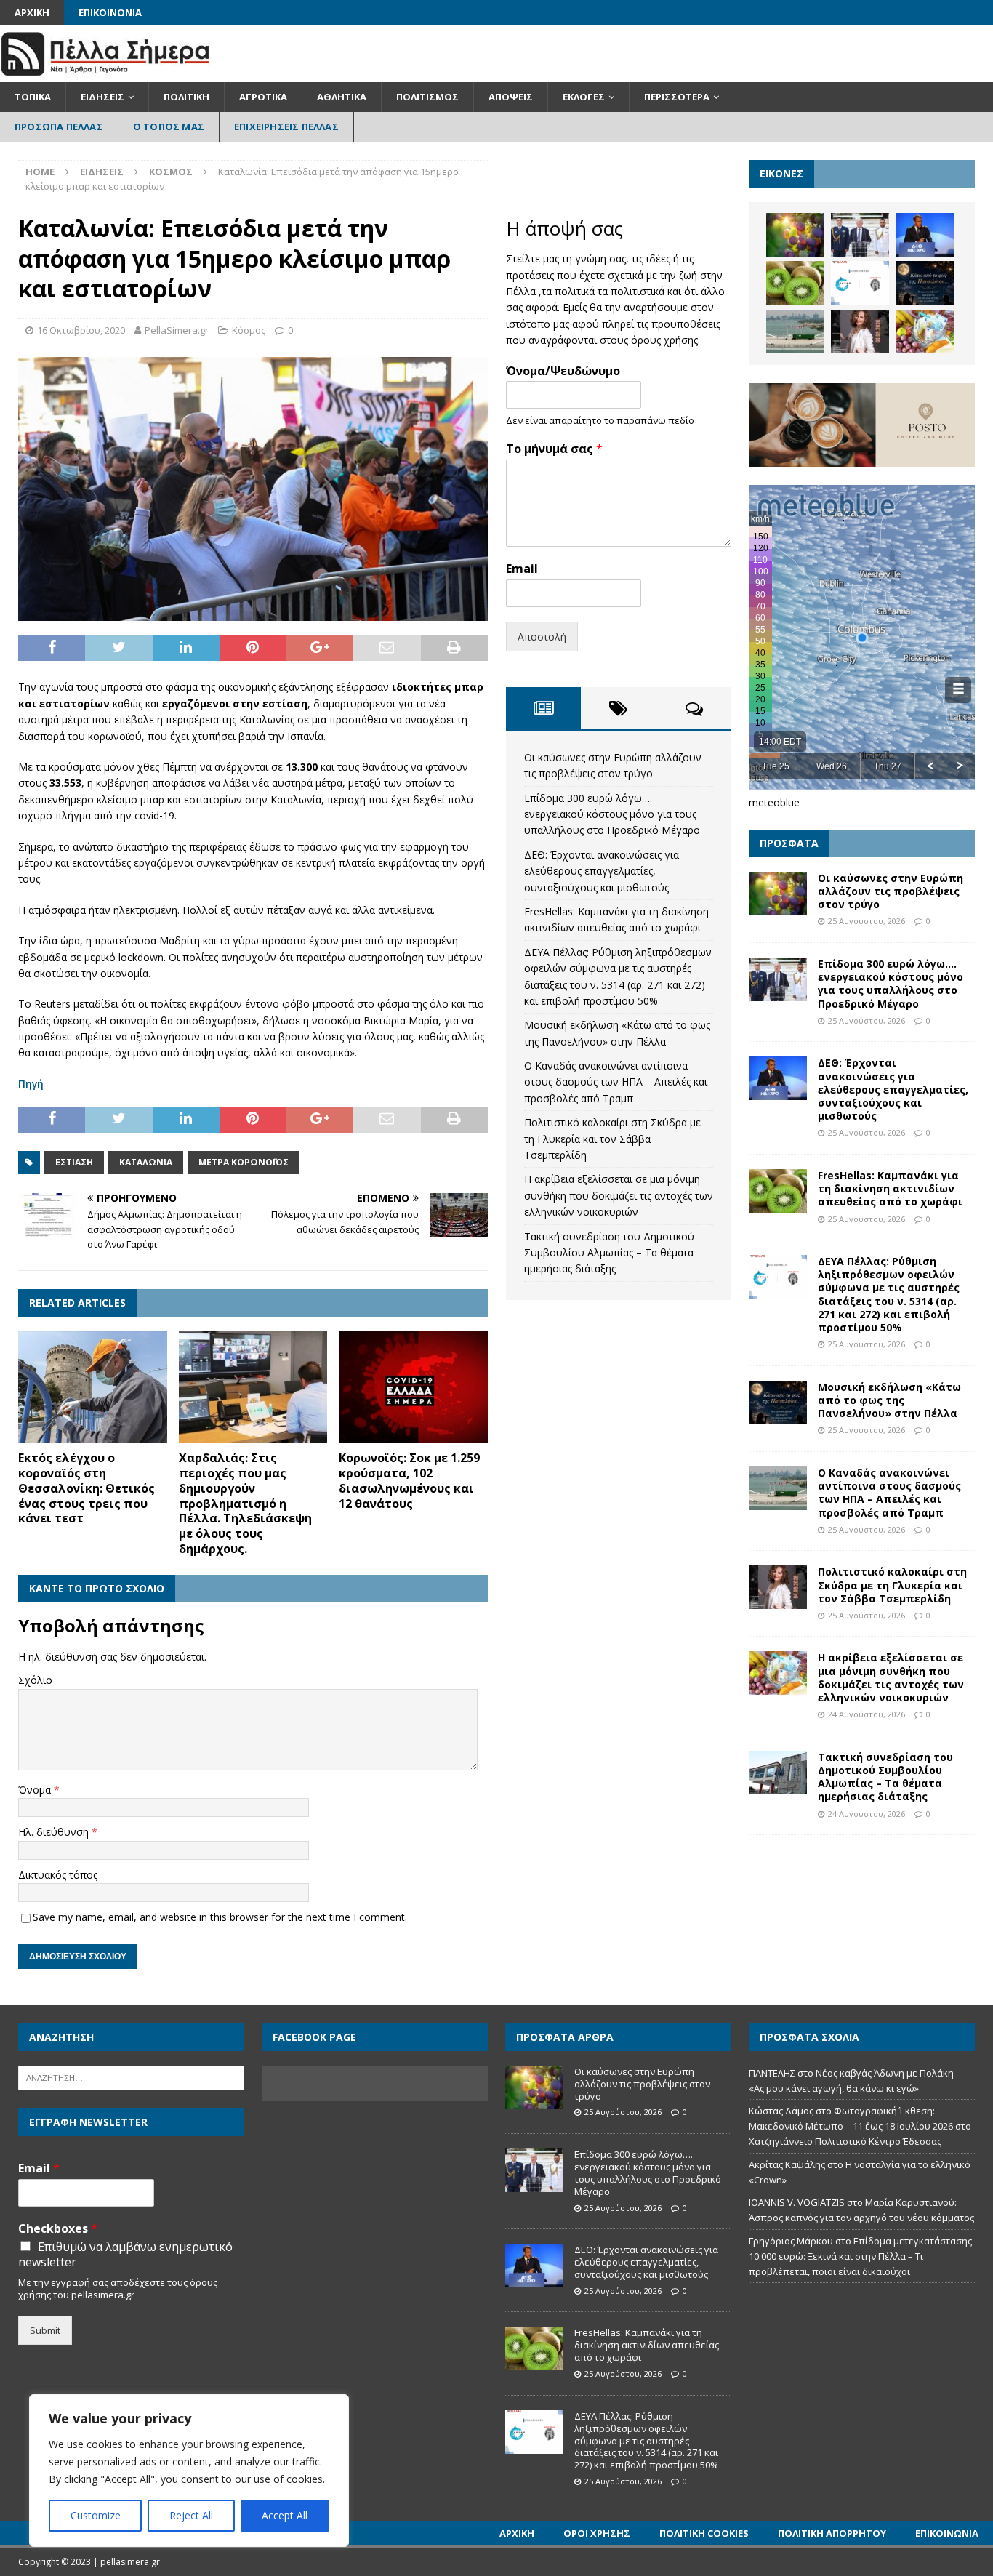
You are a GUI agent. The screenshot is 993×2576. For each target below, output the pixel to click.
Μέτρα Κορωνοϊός (244, 1162)
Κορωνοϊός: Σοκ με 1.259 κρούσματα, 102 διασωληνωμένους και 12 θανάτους (409, 1480)
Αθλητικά (342, 97)
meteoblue (774, 802)
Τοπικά (33, 97)
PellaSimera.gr (177, 330)
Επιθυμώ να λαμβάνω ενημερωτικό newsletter (125, 2255)
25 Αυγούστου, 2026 (867, 921)
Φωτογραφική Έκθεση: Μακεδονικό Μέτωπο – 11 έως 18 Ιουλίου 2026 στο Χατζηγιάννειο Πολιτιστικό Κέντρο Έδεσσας (860, 2126)
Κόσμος (249, 330)
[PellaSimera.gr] (105, 74)
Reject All (191, 2515)
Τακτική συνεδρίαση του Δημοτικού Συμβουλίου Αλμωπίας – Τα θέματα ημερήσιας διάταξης (609, 1253)
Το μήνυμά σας (554, 449)
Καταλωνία (146, 1162)
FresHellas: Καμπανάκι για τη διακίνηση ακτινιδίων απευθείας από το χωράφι (890, 1188)
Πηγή (31, 1084)
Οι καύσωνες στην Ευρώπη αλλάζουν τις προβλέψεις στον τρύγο (891, 891)
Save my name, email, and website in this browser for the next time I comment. (220, 1917)
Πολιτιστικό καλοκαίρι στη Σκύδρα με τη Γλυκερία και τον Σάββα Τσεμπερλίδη (612, 1139)
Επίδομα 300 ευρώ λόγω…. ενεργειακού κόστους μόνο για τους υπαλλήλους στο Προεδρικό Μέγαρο (612, 814)
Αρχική (32, 12)
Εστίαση (74, 1162)
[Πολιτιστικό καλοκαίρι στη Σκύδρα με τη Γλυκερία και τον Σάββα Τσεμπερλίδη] (860, 332)
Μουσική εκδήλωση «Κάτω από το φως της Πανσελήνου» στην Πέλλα (889, 1400)
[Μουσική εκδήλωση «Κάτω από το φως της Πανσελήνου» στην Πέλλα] (925, 283)
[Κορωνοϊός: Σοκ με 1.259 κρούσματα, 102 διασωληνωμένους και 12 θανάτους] (413, 1387)
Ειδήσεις (102, 97)
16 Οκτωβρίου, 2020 (81, 330)
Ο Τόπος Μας (169, 127)
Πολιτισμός (427, 97)
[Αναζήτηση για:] (131, 2077)
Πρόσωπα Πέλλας (59, 127)
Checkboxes (58, 2229)
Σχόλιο (35, 1680)
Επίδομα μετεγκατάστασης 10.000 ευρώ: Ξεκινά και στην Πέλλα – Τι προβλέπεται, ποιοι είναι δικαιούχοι (860, 2256)
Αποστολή (542, 637)
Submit (45, 2330)
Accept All (285, 2515)
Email (522, 569)
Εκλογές (584, 97)
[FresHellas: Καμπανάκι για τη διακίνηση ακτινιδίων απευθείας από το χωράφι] (795, 283)
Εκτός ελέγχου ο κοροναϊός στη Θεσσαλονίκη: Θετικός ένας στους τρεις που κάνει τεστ (87, 1488)
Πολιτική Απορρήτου (832, 2533)
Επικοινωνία (110, 12)
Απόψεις (511, 97)
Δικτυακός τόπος (58, 1875)
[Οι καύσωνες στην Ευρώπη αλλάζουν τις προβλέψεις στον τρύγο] (795, 235)
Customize (96, 2515)
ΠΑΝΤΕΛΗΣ (772, 2073)
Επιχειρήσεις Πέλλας (286, 127)
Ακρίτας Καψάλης (787, 2164)
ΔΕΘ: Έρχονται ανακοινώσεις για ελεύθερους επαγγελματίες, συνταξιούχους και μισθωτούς (602, 871)
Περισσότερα (677, 97)
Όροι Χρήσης (597, 2533)
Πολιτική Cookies (704, 2533)
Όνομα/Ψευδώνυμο (563, 371)
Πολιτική (186, 97)
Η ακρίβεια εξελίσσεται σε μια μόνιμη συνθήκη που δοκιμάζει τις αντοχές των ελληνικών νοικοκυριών (619, 1195)
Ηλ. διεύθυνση (55, 1832)
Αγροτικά (263, 97)
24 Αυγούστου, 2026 (867, 1714)
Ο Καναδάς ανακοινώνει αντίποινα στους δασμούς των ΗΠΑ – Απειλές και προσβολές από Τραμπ (616, 1082)
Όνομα (36, 1790)
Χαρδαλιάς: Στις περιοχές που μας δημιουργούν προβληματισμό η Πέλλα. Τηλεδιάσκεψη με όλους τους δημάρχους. (245, 1503)
